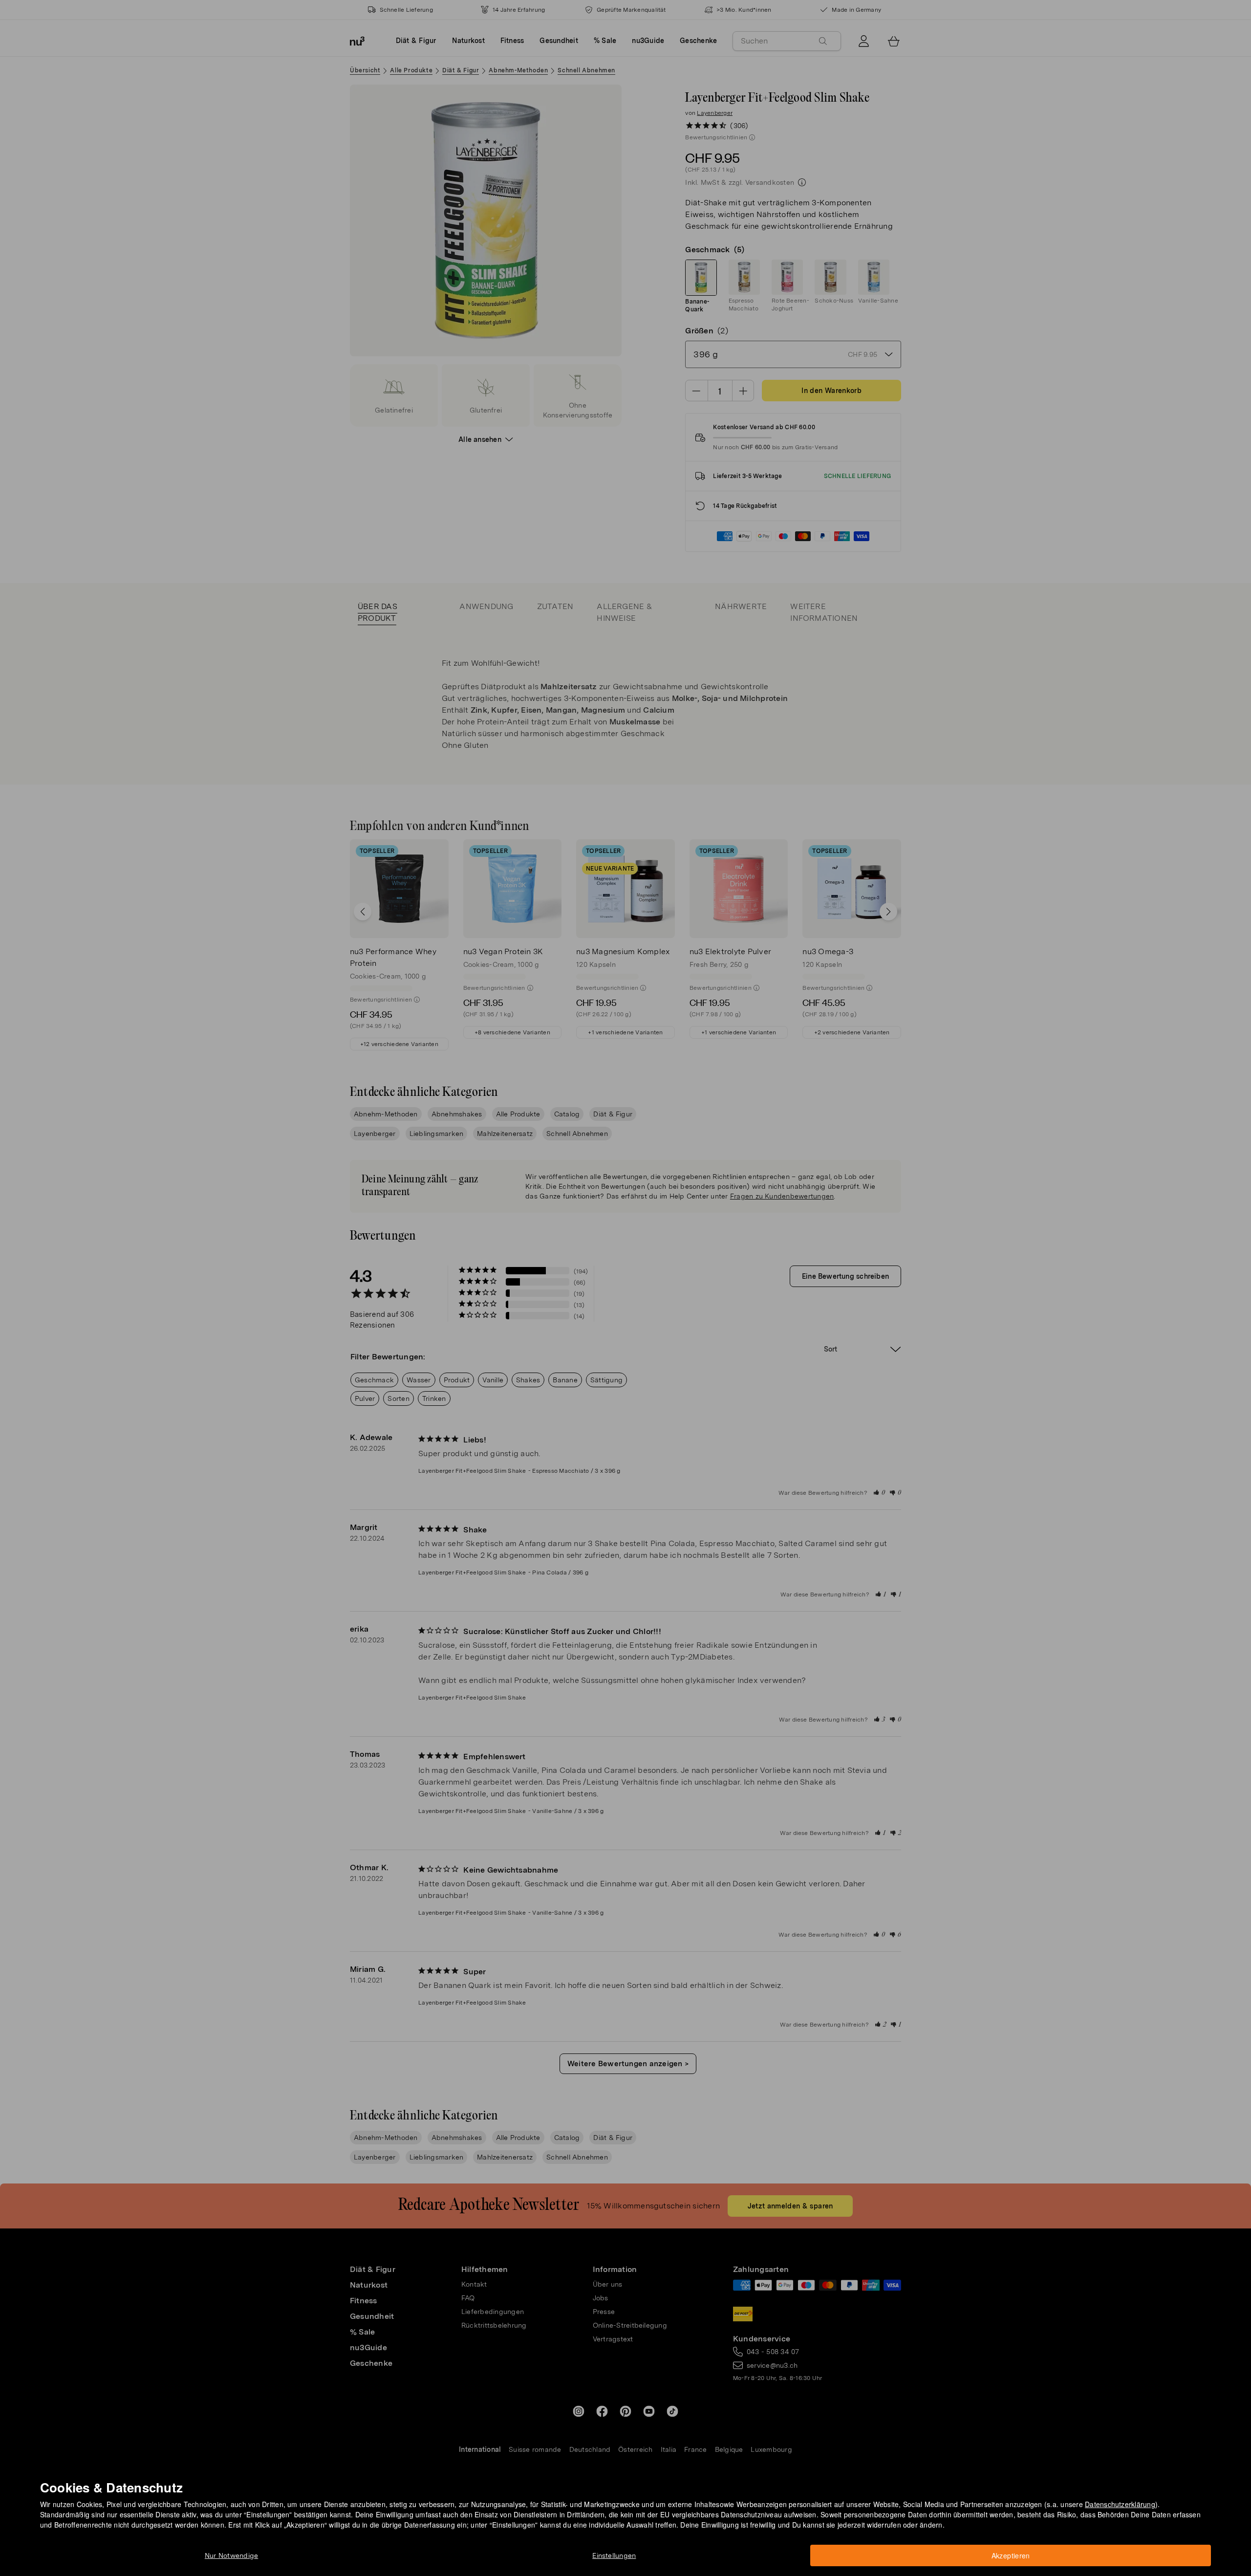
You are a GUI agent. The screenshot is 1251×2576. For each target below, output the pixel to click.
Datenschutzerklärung (1120, 2504)
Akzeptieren (1011, 2555)
